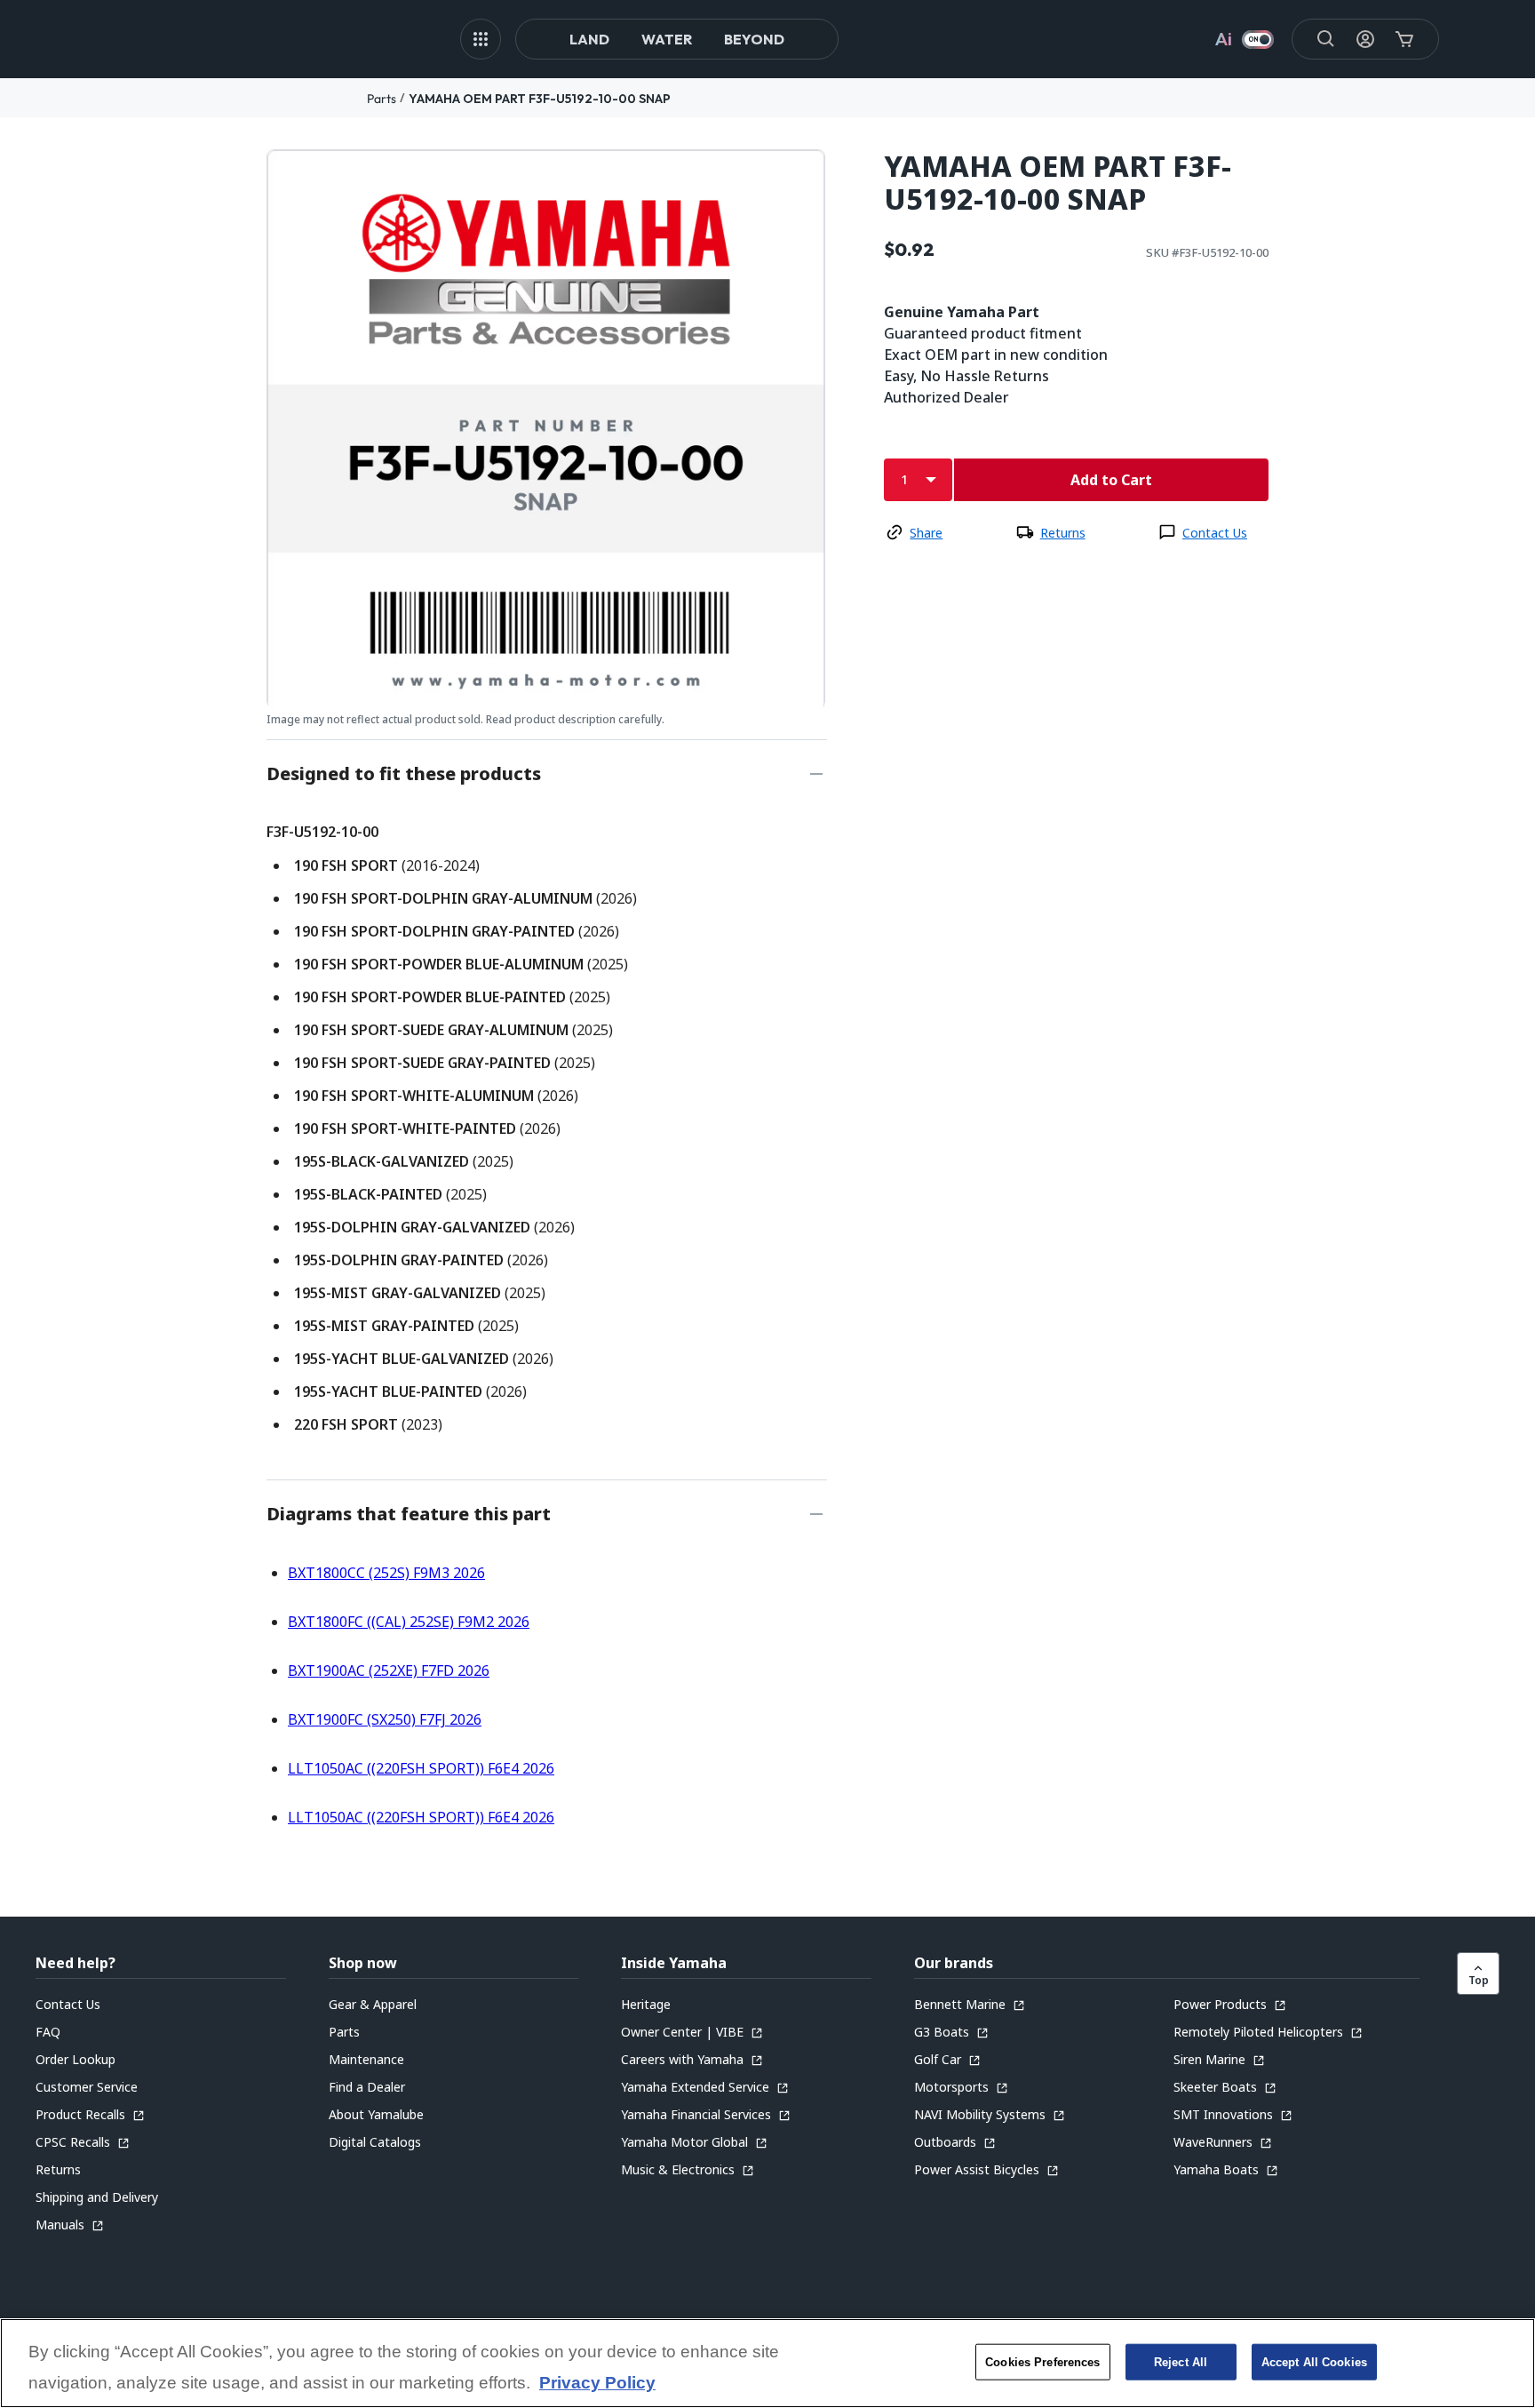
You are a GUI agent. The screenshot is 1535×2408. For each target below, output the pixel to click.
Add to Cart (1111, 480)
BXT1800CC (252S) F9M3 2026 (386, 1573)
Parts (382, 99)
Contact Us (1215, 533)
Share (926, 533)
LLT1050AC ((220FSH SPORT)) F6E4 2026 (421, 1768)
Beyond (754, 39)
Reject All (1181, 2361)
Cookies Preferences (1042, 2361)
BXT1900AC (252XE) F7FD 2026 (389, 1670)
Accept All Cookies (1314, 2361)
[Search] (1326, 39)
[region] (767, 2363)
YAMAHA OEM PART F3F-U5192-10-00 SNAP (540, 99)
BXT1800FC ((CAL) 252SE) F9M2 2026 (409, 1622)
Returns (1063, 533)
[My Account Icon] (1365, 39)
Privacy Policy (597, 2384)
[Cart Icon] (1404, 39)
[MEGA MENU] (481, 39)
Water (667, 39)
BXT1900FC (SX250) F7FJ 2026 (385, 1719)
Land (589, 39)
